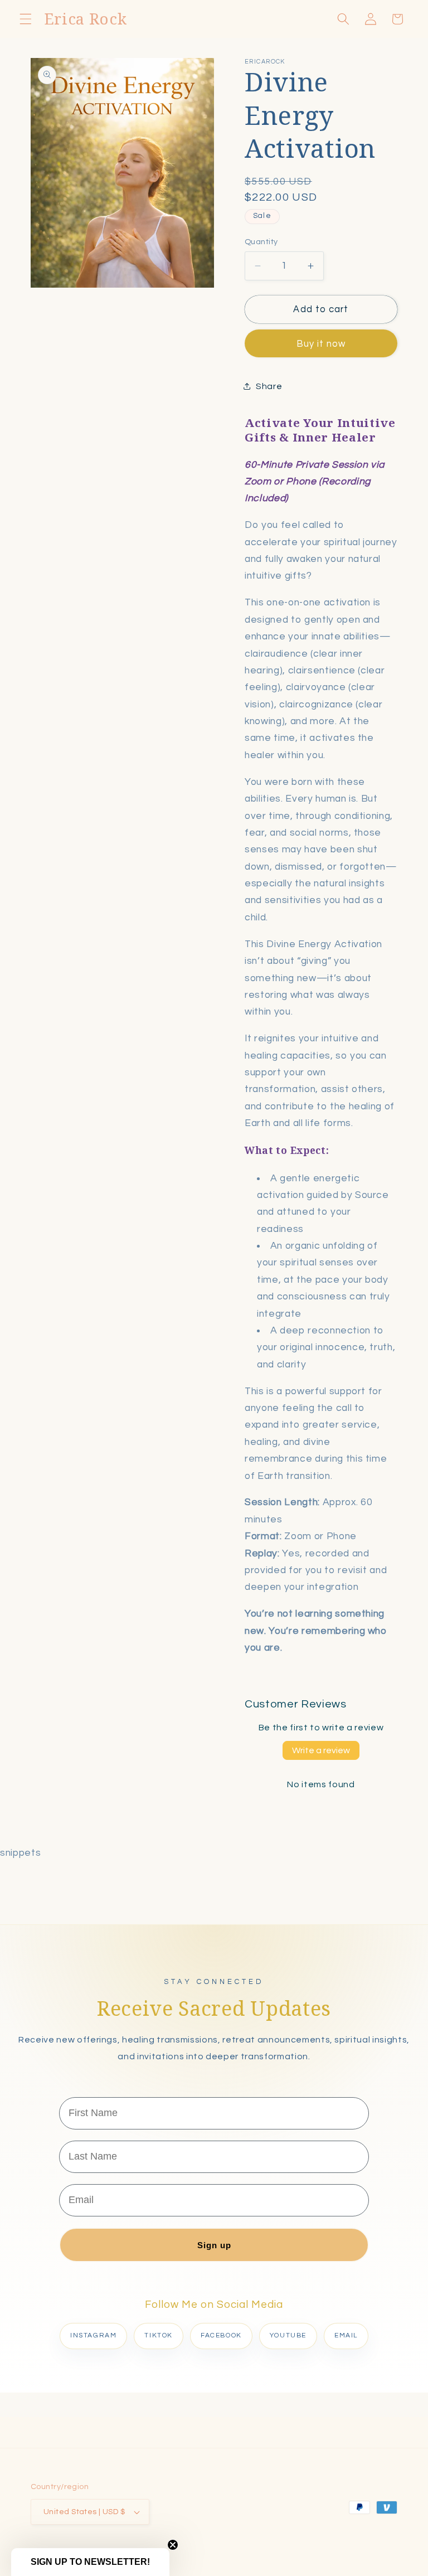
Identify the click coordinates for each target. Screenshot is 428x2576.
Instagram (93, 2335)
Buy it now (321, 344)
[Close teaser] (173, 2545)
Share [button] (269, 386)
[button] (26, 19)
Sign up (214, 2245)
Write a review (321, 1750)
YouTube (288, 2335)
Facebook (221, 2335)
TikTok (159, 2335)
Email (346, 2335)
